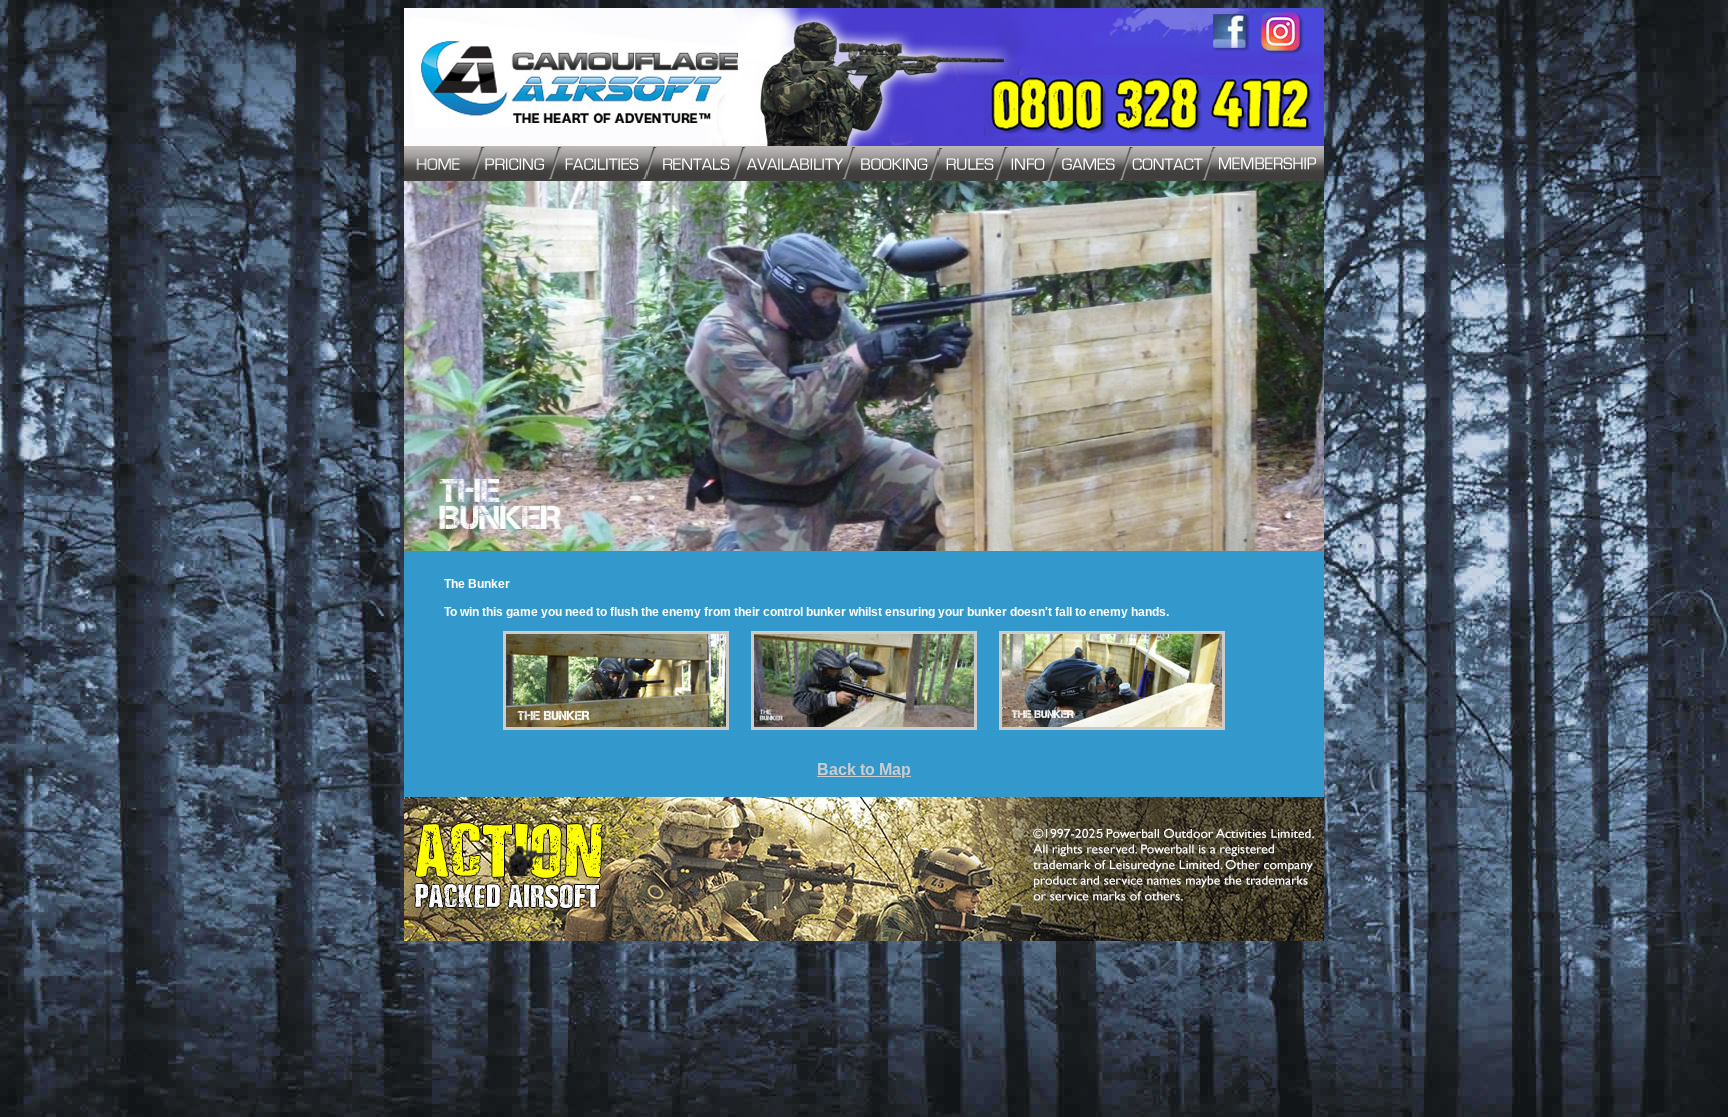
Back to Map (864, 769)
